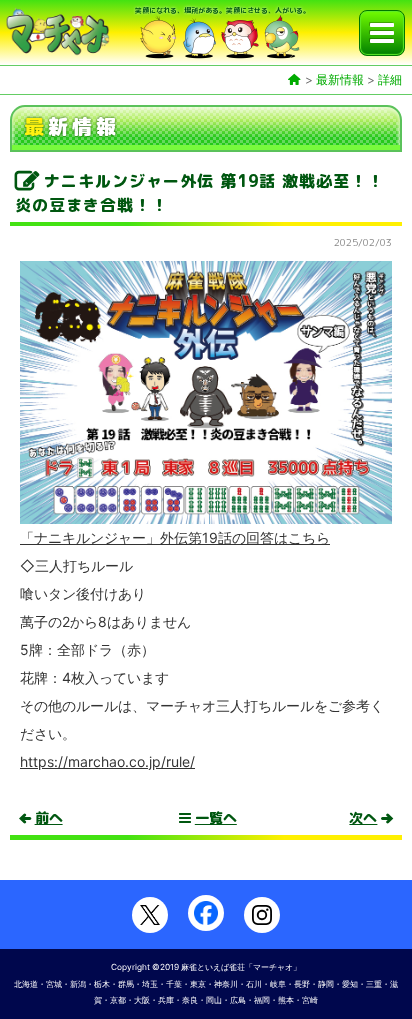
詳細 (390, 79)
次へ (363, 818)
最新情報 (340, 79)
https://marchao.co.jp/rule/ (107, 761)
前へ (49, 818)
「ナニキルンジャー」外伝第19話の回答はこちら (175, 537)
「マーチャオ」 (273, 967)
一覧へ (216, 818)
